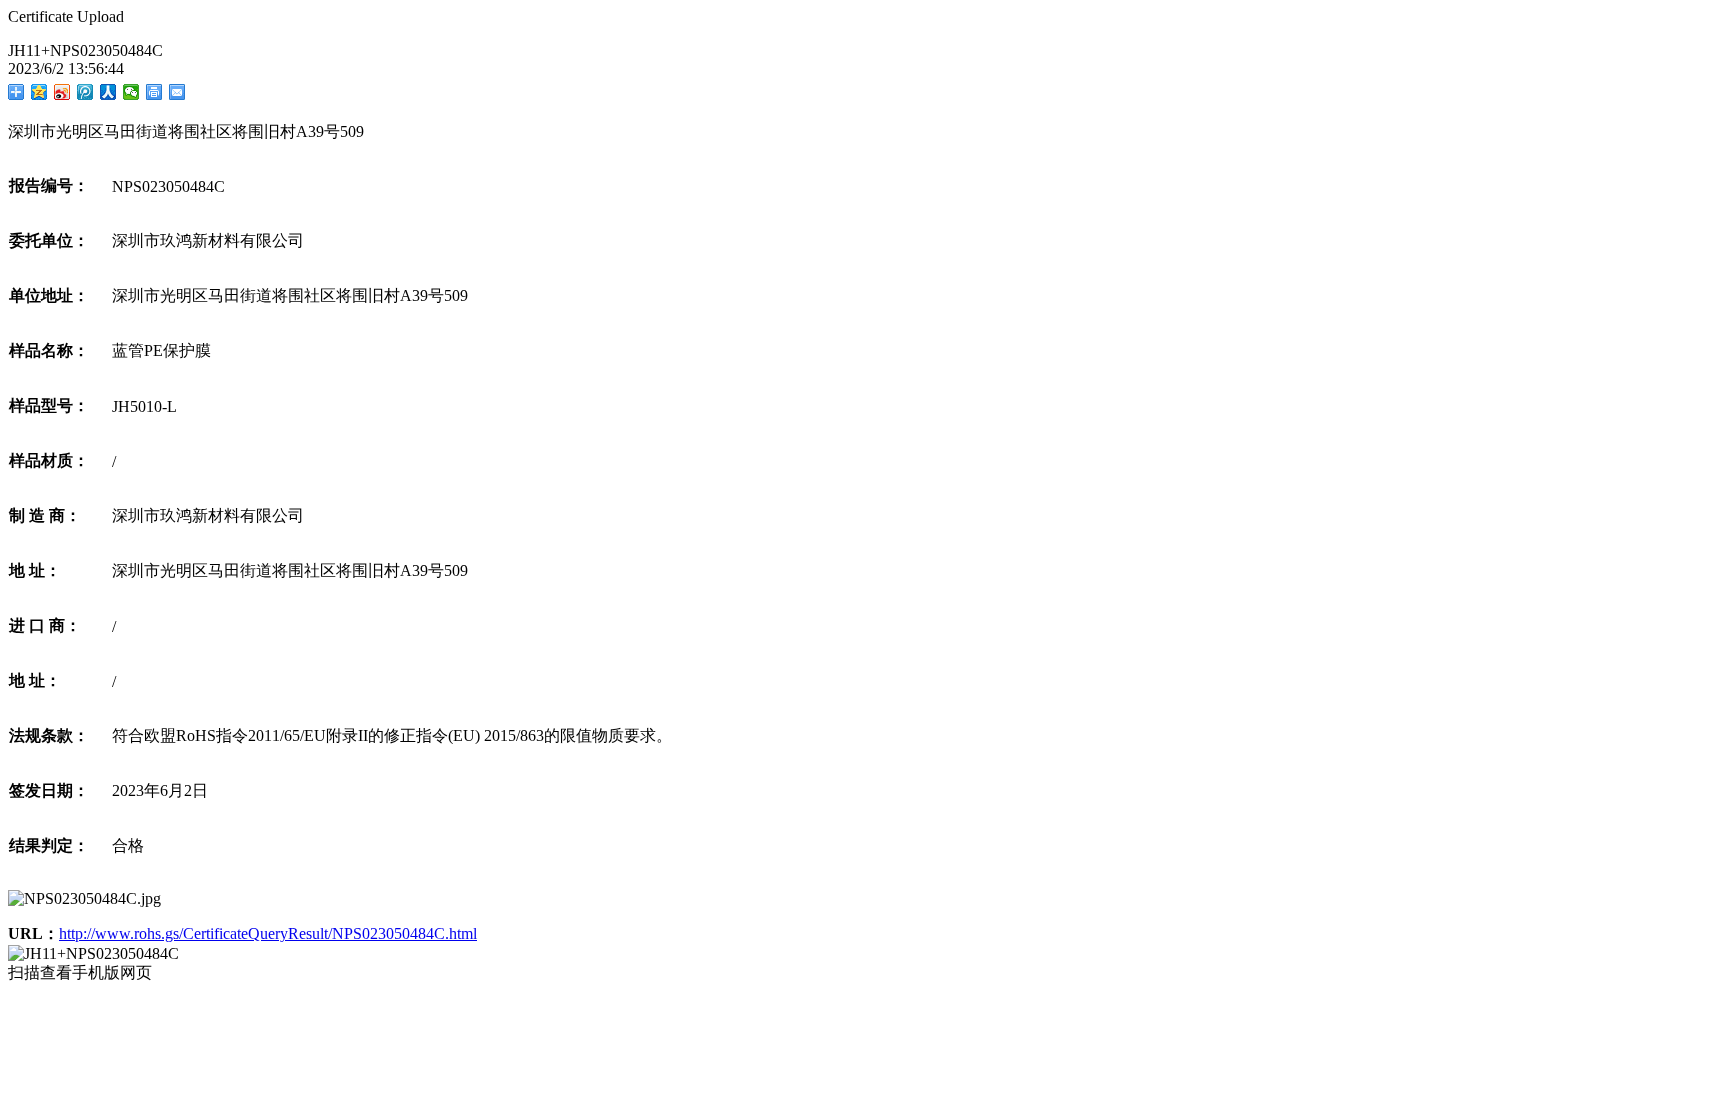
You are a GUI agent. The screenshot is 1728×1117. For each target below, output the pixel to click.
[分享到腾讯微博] (85, 92)
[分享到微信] (131, 92)
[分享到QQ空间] (39, 92)
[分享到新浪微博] (62, 92)
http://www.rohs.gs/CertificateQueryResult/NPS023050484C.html (268, 933)
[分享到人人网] (108, 92)
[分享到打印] (154, 92)
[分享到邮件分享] (177, 92)
